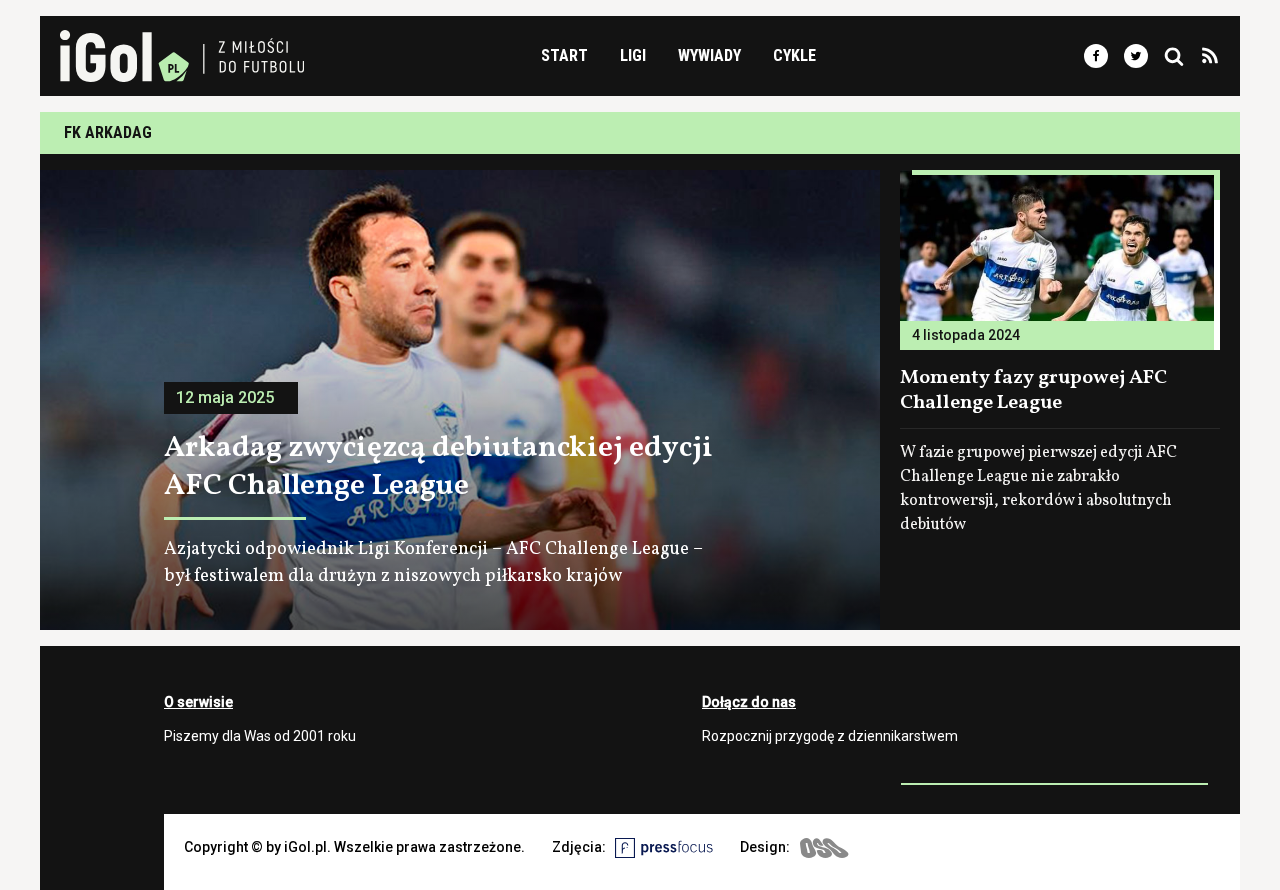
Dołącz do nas (749, 702)
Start (564, 55)
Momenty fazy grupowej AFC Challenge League (1033, 390)
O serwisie (198, 702)
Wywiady (709, 55)
